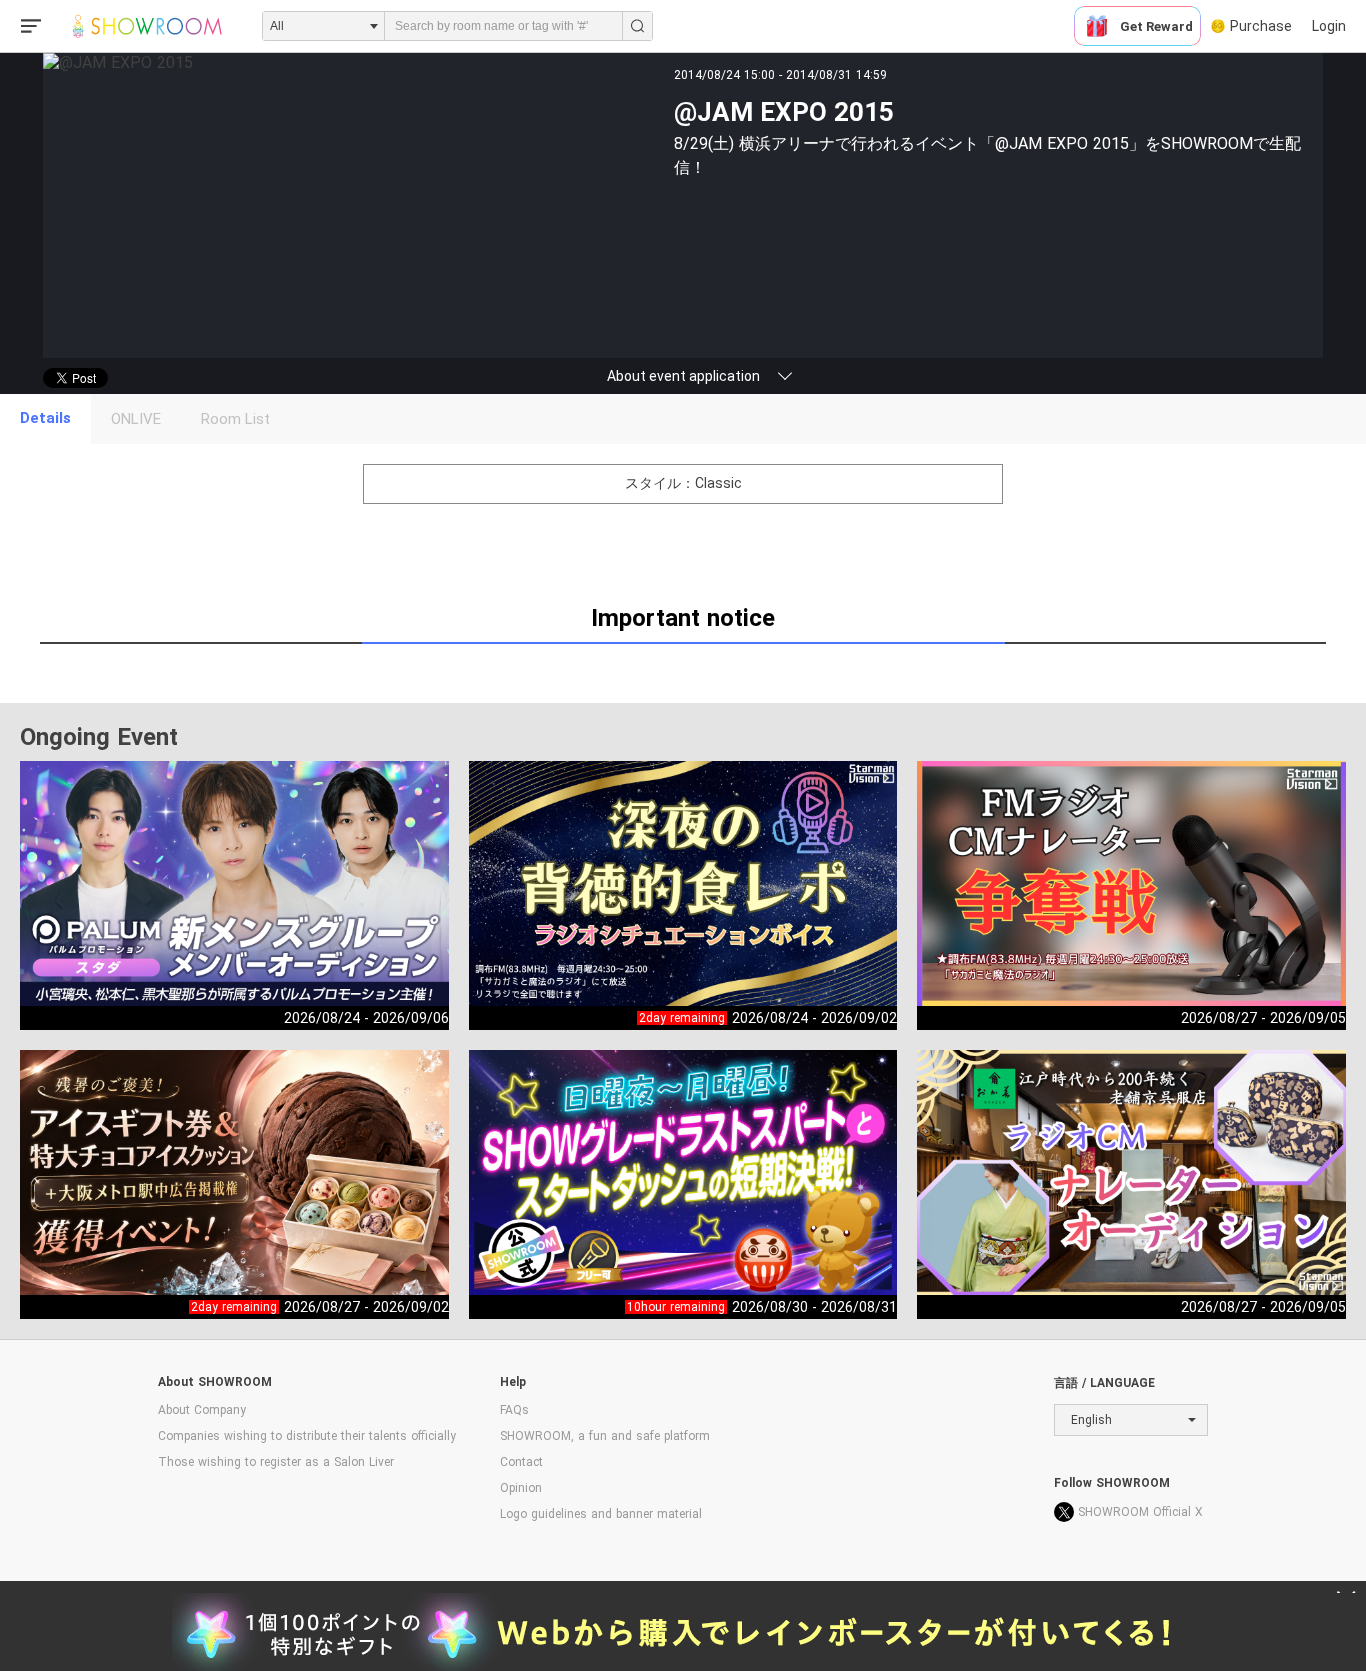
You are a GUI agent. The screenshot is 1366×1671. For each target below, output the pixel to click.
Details (45, 418)
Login (1329, 26)
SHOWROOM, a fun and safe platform (605, 1436)
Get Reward (1156, 26)
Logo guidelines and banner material (601, 1514)
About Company (202, 1410)
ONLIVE (136, 419)
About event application (683, 376)
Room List (235, 419)
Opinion (521, 1488)
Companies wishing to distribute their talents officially (307, 1436)
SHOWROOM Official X (1140, 1512)
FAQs (514, 1410)
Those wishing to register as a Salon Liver (276, 1462)
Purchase (1261, 26)
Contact (521, 1462)
